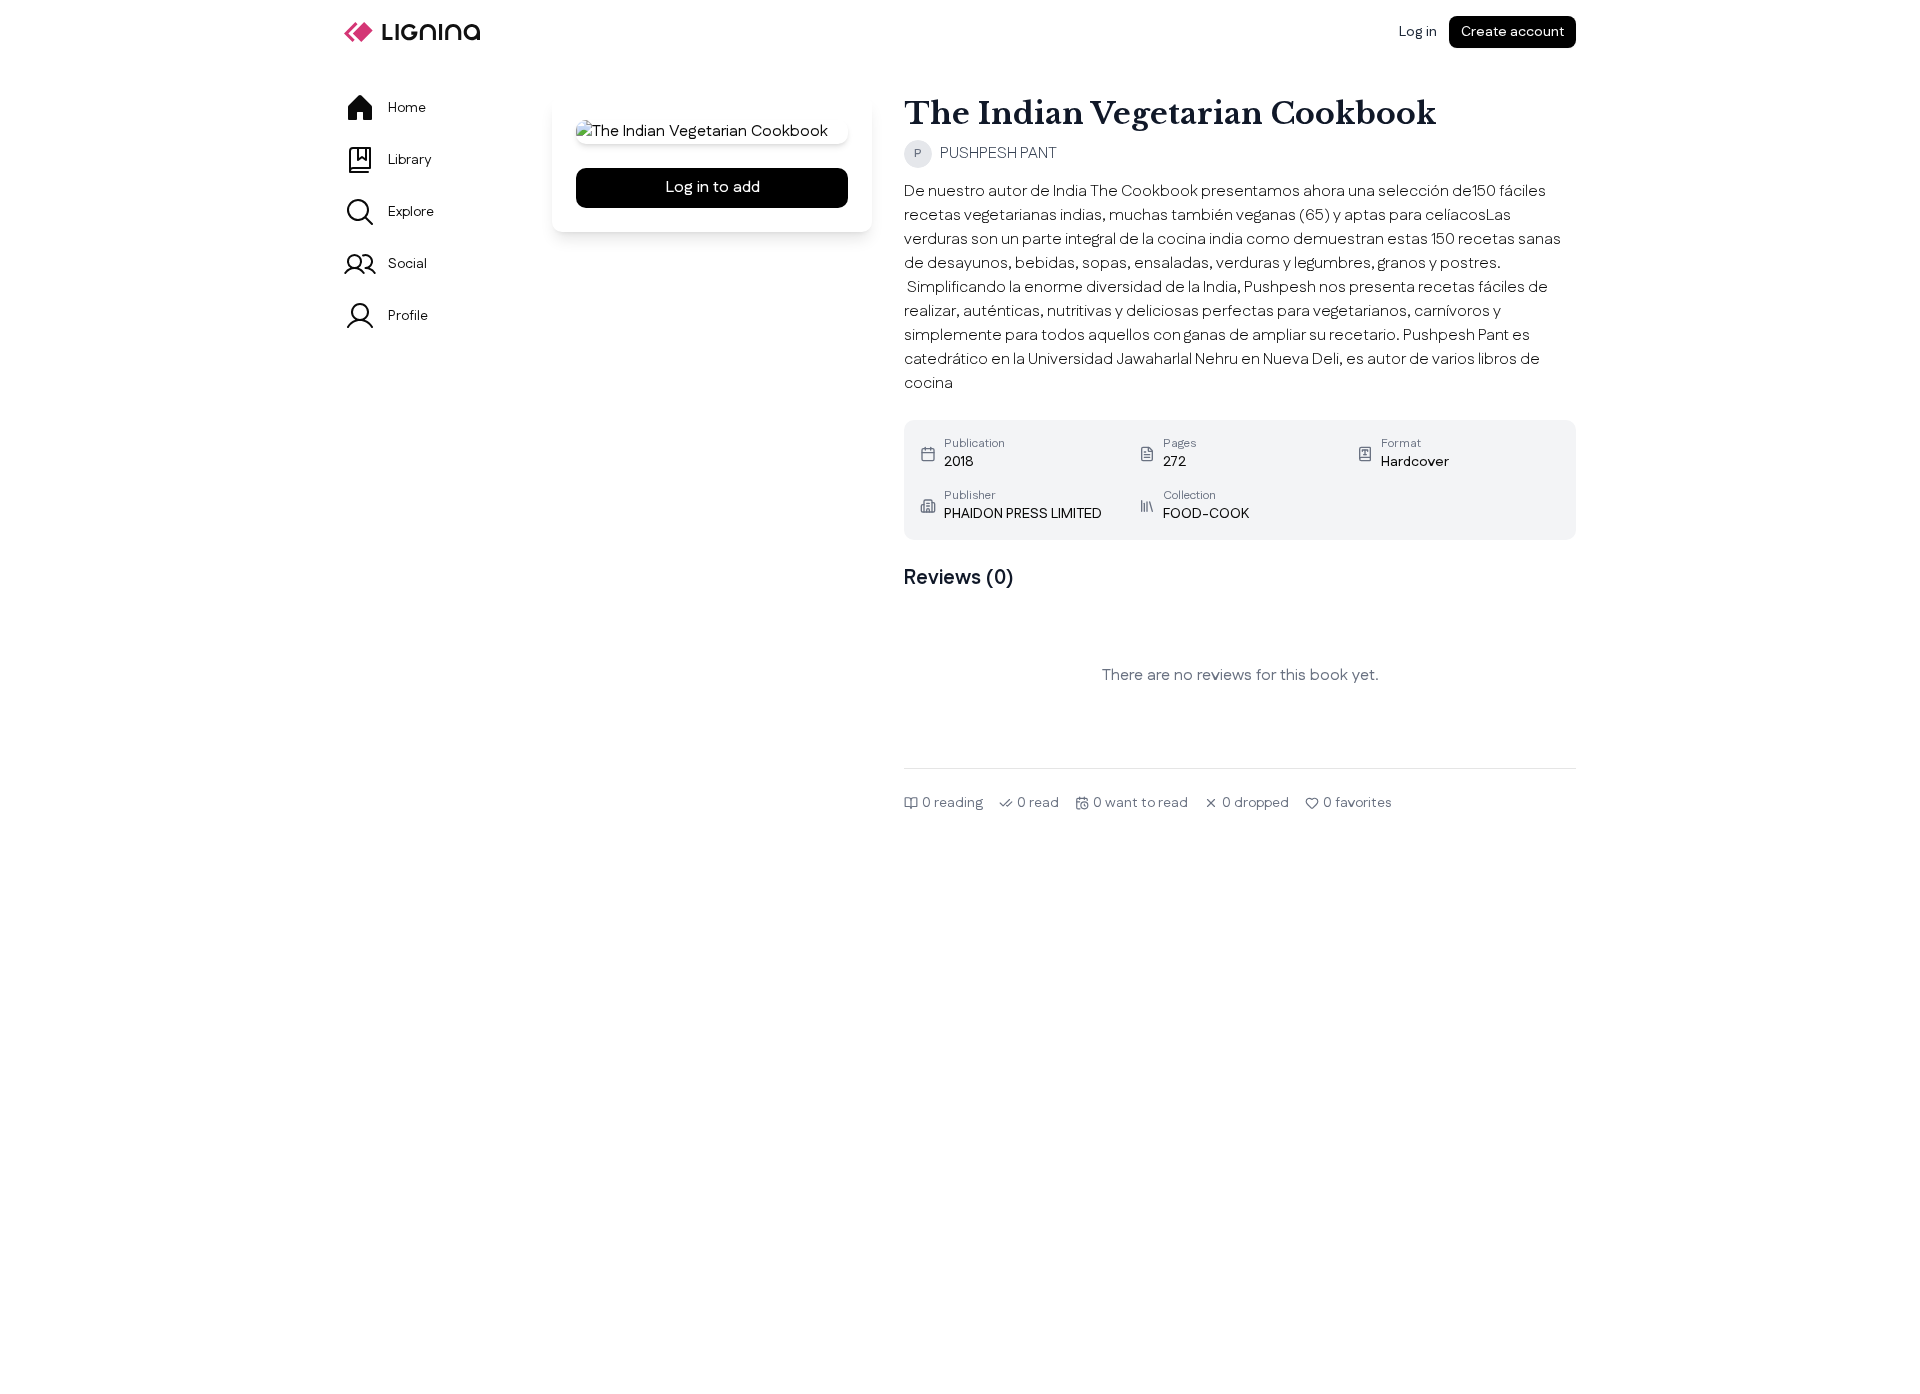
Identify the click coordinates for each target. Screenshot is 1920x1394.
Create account (1512, 32)
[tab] (424, 108)
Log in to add (712, 187)
